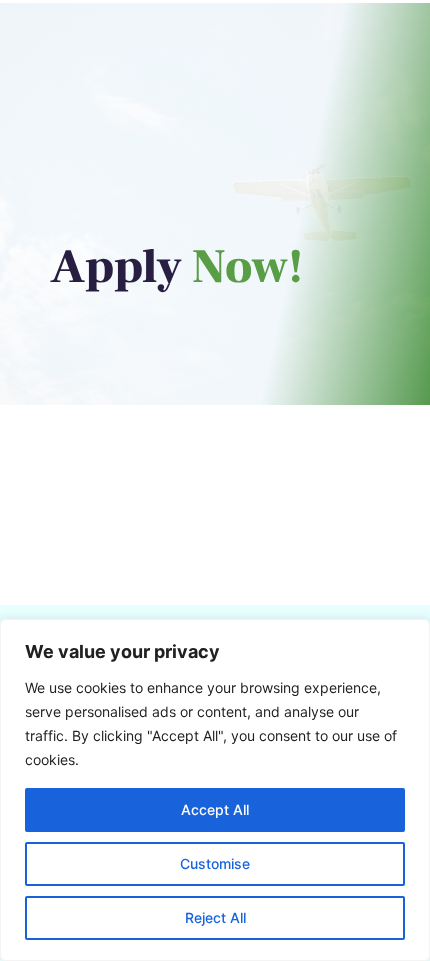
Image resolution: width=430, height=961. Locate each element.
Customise (215, 863)
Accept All (215, 809)
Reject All (215, 917)
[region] (215, 790)
